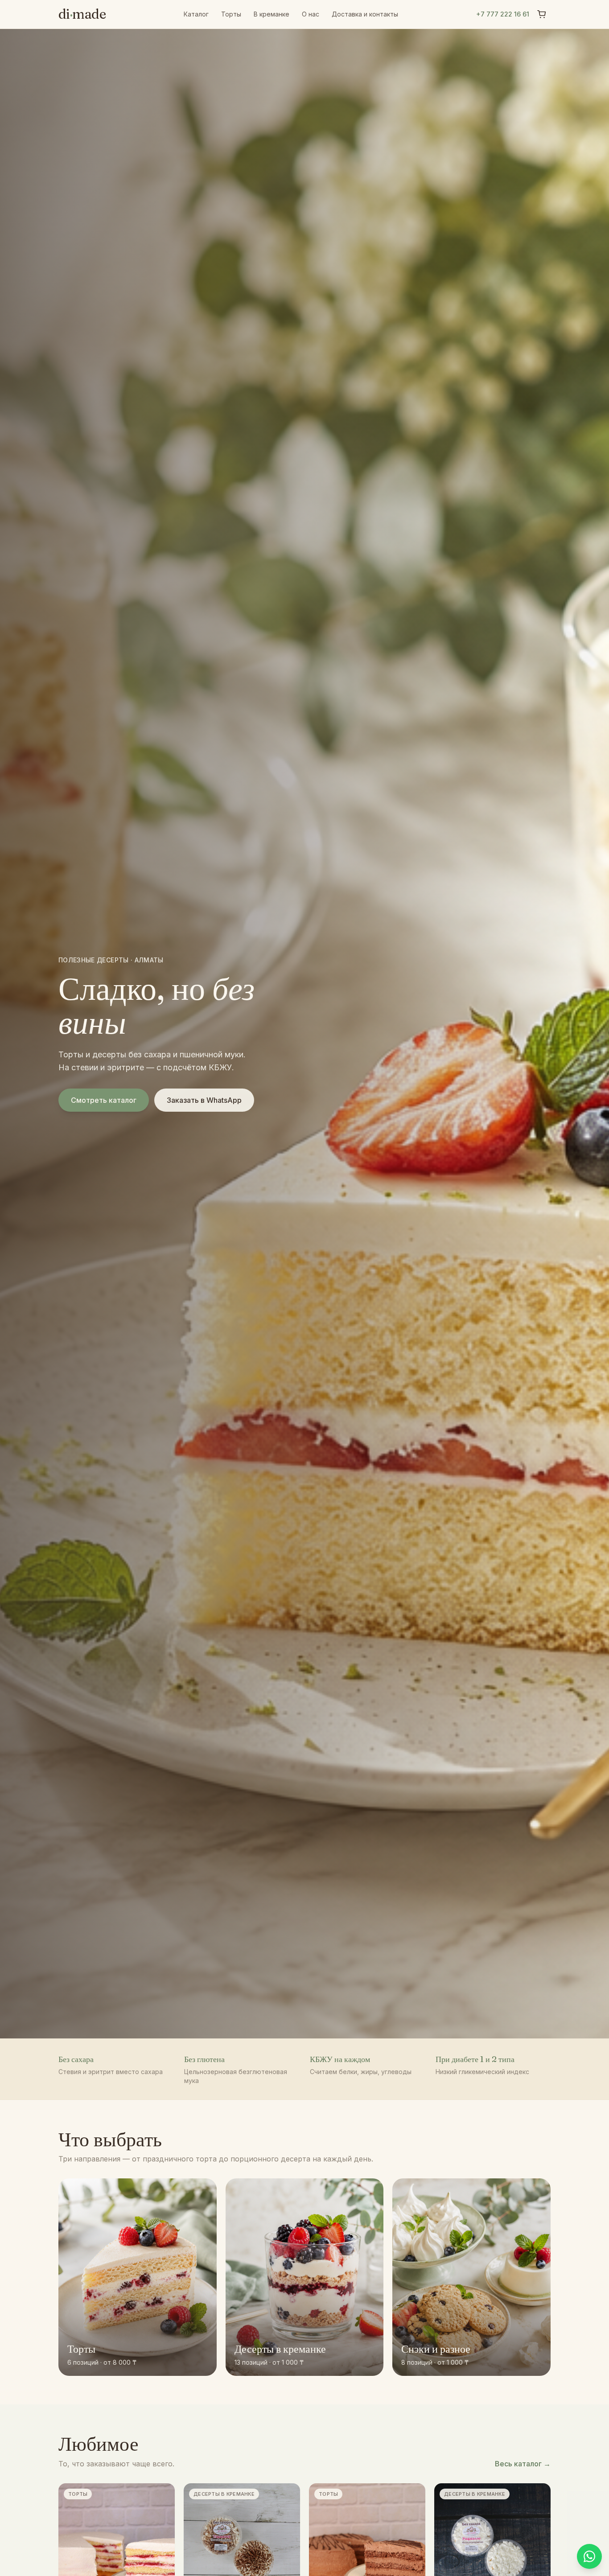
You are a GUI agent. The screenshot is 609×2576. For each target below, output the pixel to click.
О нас (311, 14)
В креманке (272, 14)
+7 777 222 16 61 (503, 14)
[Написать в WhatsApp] (589, 2556)
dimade (82, 14)
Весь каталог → (523, 2464)
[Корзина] (542, 14)
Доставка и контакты (365, 14)
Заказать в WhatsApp (204, 1100)
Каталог (196, 14)
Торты (231, 14)
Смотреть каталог (104, 1100)
